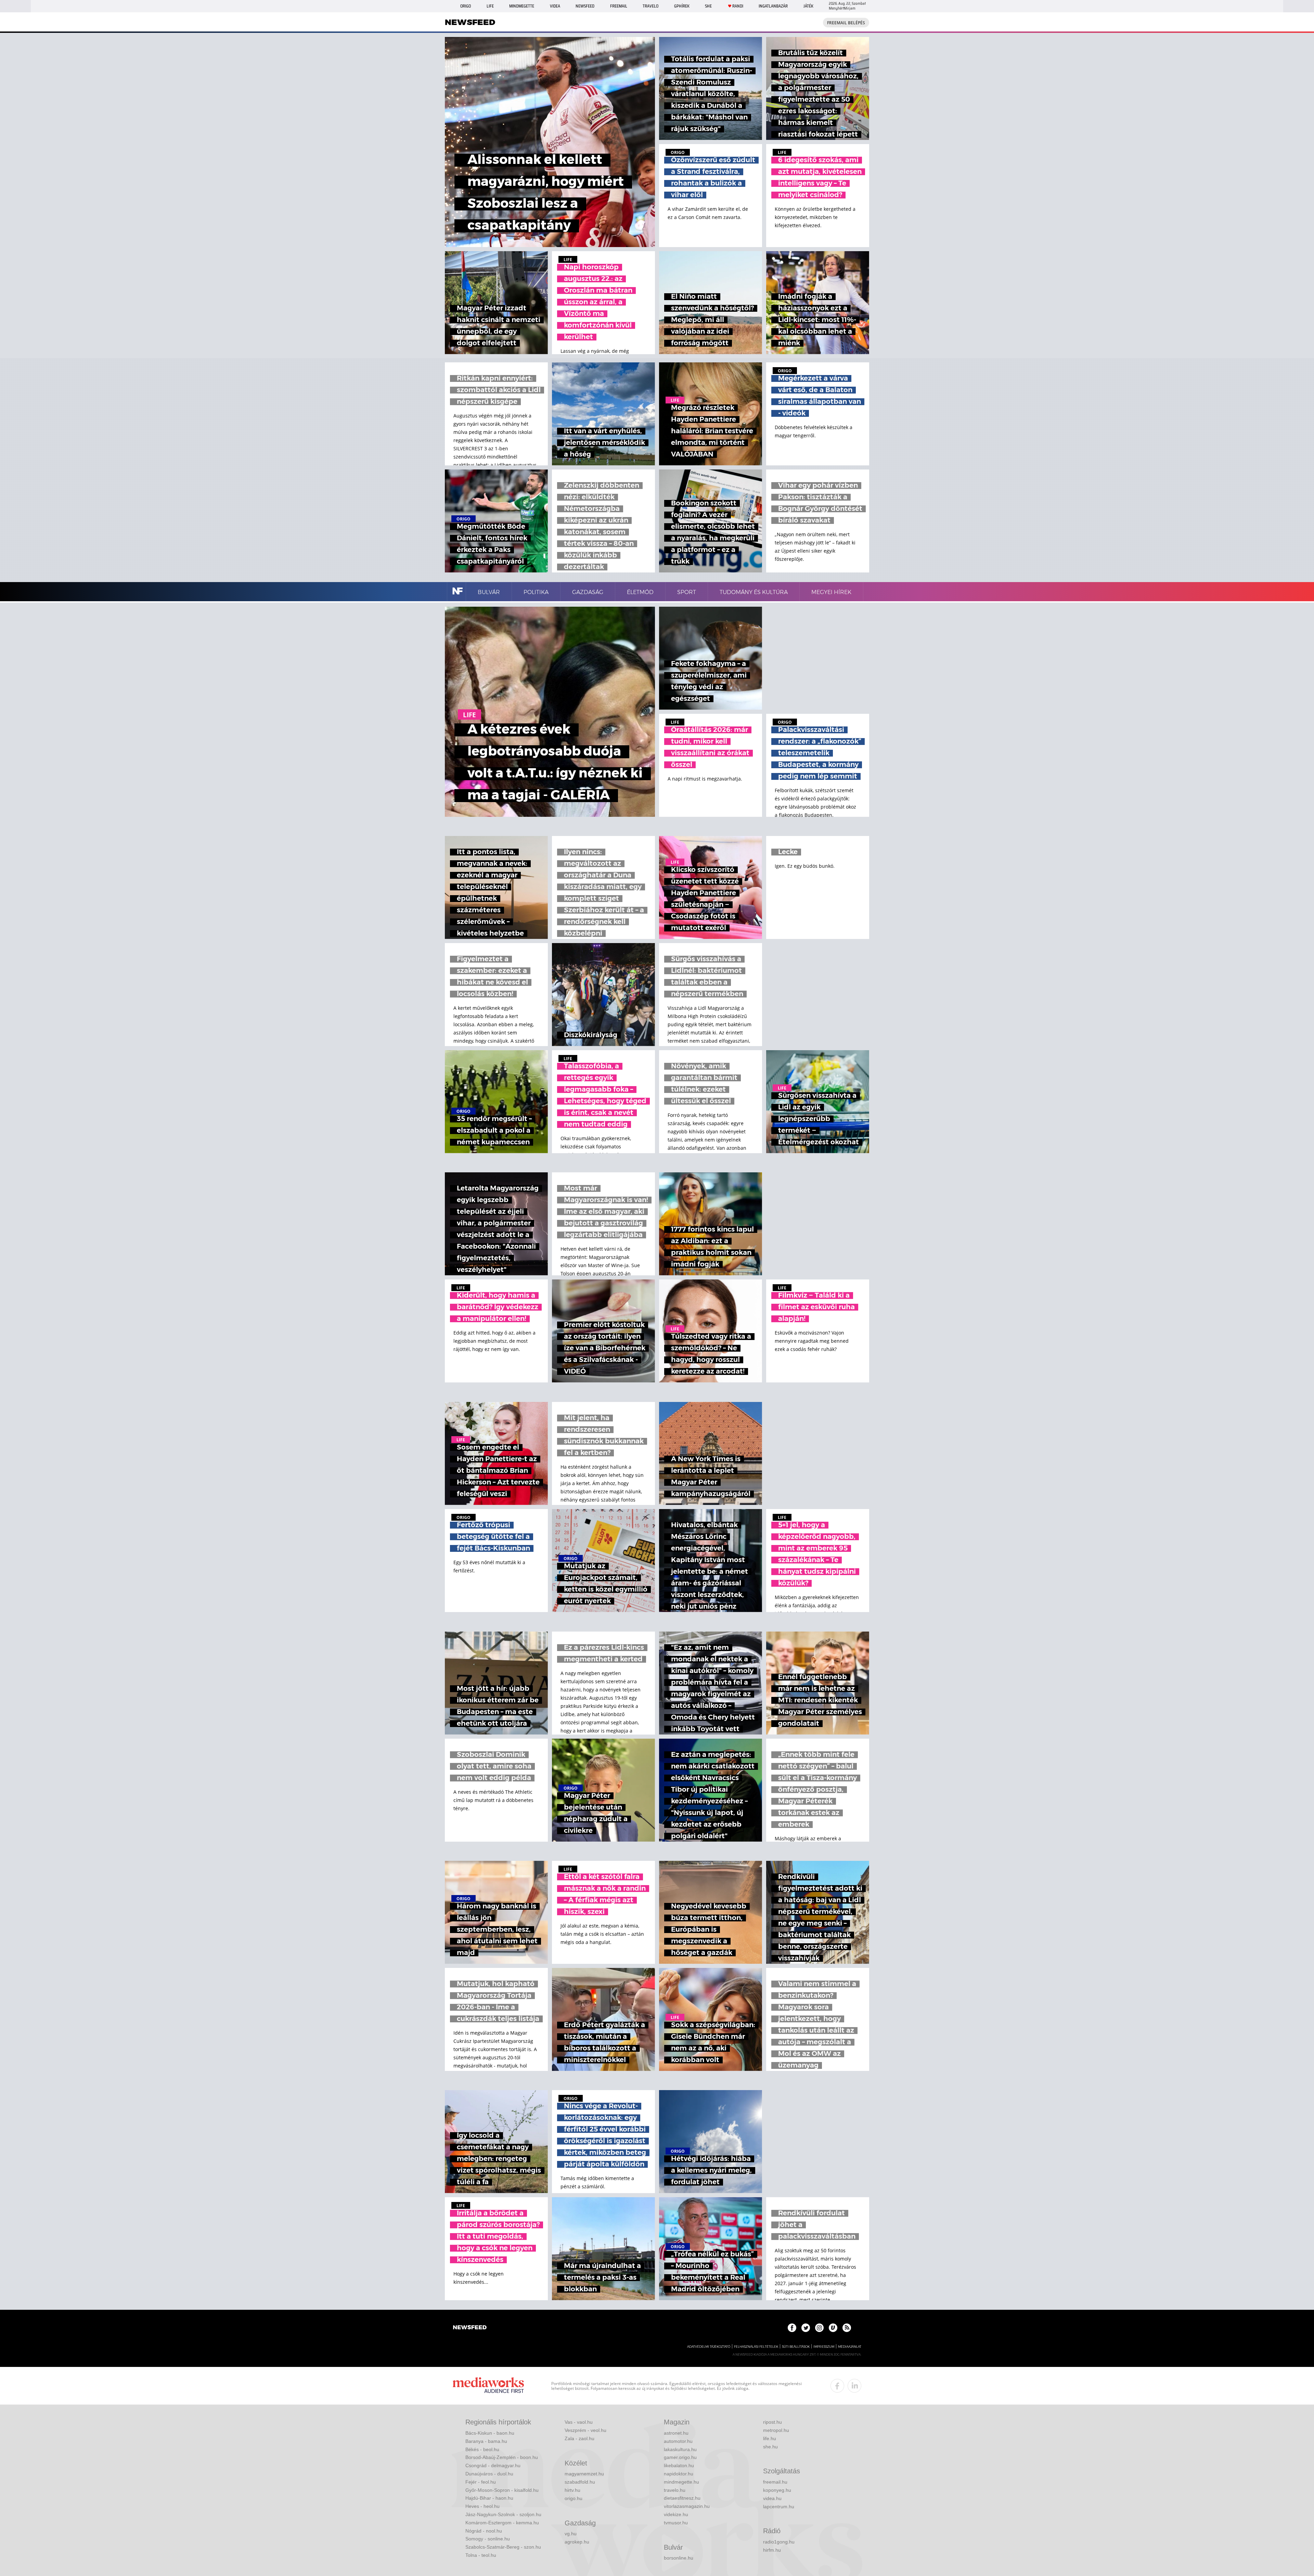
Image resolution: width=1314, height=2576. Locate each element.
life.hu (770, 2438)
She (708, 6)
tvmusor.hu (676, 2523)
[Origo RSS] (847, 2328)
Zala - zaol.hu (579, 2438)
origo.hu (574, 2498)
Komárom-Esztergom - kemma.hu (502, 2523)
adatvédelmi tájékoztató (709, 2347)
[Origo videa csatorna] (833, 2328)
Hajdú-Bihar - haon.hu (489, 2498)
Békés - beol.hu (482, 2449)
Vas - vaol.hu (579, 2422)
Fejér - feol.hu (481, 2482)
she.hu (770, 2447)
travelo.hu (675, 2490)
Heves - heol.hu (482, 2506)
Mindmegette (522, 6)
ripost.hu (772, 2422)
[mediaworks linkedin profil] (854, 2386)
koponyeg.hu (777, 2490)
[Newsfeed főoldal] (470, 2328)
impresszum (824, 2347)
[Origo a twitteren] (806, 2328)
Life (490, 6)
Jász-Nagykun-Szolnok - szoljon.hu (503, 2514)
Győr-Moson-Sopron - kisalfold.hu (502, 2490)
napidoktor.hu (679, 2474)
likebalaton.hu (679, 2465)
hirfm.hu (772, 2550)
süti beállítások (796, 2347)
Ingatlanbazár (773, 6)
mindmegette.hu (681, 2482)
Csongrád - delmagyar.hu (493, 2465)
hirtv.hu (572, 2490)
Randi (738, 6)
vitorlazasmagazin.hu (687, 2506)
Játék (808, 6)
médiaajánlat (850, 2347)
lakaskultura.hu (680, 2449)
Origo (466, 6)
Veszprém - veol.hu (585, 2430)
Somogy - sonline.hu (488, 2539)
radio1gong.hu (779, 2542)
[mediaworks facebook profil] (837, 2386)
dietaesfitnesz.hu (682, 2498)
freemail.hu (775, 2482)
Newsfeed (585, 6)
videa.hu (772, 2498)
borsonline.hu (679, 2558)
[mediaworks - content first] (488, 2386)
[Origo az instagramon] (819, 2328)
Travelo (650, 6)
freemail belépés (846, 23)
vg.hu (571, 2534)
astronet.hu (676, 2433)
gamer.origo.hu (680, 2457)
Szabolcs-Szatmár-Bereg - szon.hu (503, 2547)
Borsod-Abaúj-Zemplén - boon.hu (502, 2457)
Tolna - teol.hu (481, 2555)
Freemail (619, 6)
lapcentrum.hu (779, 2507)
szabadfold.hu (580, 2482)
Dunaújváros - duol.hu (489, 2474)
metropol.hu (776, 2430)
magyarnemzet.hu (584, 2474)
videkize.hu (676, 2514)
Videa (555, 6)
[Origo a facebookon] (792, 2328)
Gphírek (682, 6)
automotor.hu (678, 2441)
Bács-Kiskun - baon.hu (490, 2433)
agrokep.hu (577, 2542)
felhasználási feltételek (756, 2347)
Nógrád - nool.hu (484, 2531)
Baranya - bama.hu (486, 2441)
